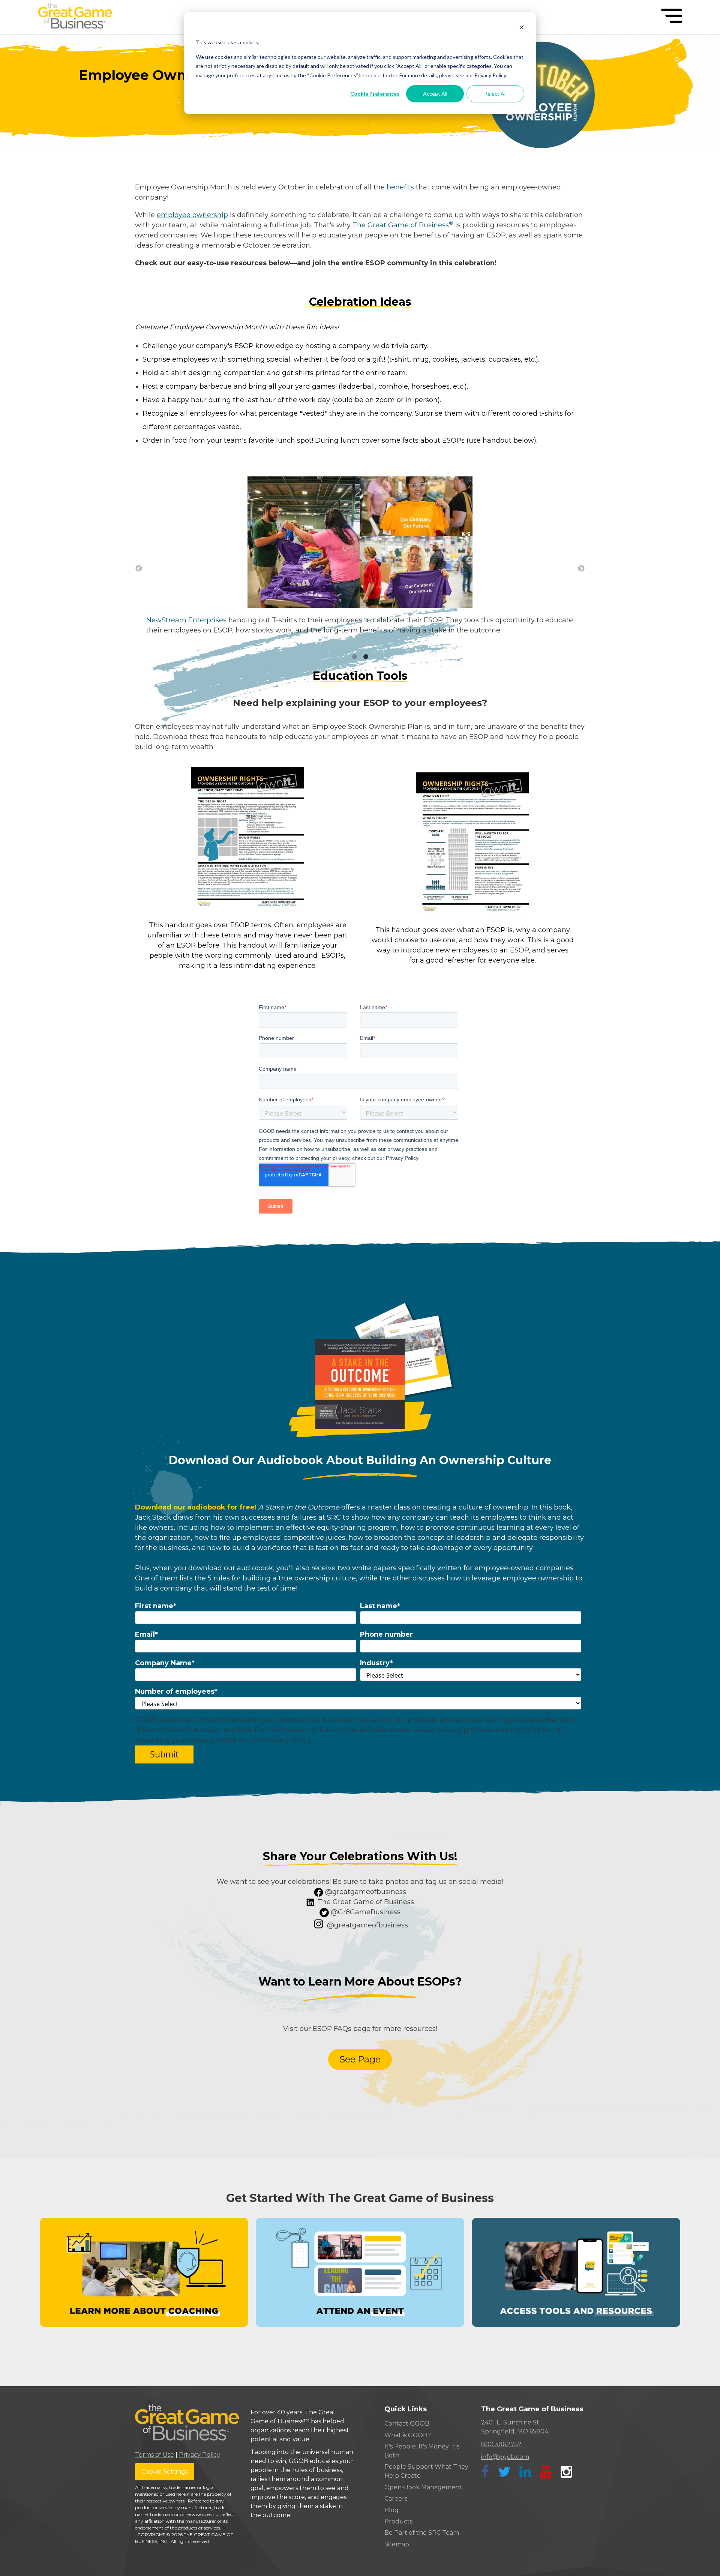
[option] (360, 560)
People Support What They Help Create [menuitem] (426, 2471)
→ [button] (581, 569)
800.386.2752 (501, 2444)
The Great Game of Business (403, 225)
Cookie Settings (165, 2472)
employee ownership (192, 215)
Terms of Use (154, 2455)
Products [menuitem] (398, 2521)
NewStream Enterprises (186, 620)
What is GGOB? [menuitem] (408, 2435)
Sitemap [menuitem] (397, 2544)
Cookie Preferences (375, 94)
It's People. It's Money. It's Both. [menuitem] (422, 2451)
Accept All (435, 94)
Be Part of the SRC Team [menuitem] (422, 2533)
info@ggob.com (505, 2457)
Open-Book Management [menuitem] (423, 2487)
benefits (400, 187)
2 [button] (366, 657)
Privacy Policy (199, 2455)
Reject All (495, 94)
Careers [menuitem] (396, 2499)
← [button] (139, 569)
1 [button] (354, 657)
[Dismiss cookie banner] (522, 28)
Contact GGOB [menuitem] (407, 2424)
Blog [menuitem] (391, 2510)
